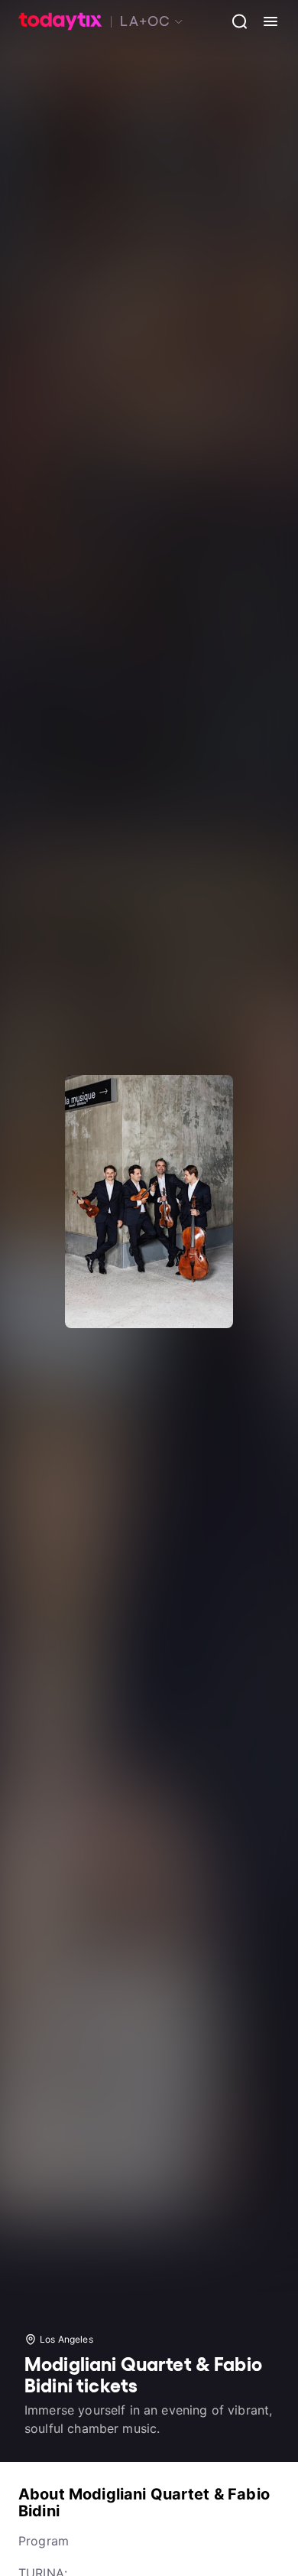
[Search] (234, 21)
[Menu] (264, 21)
